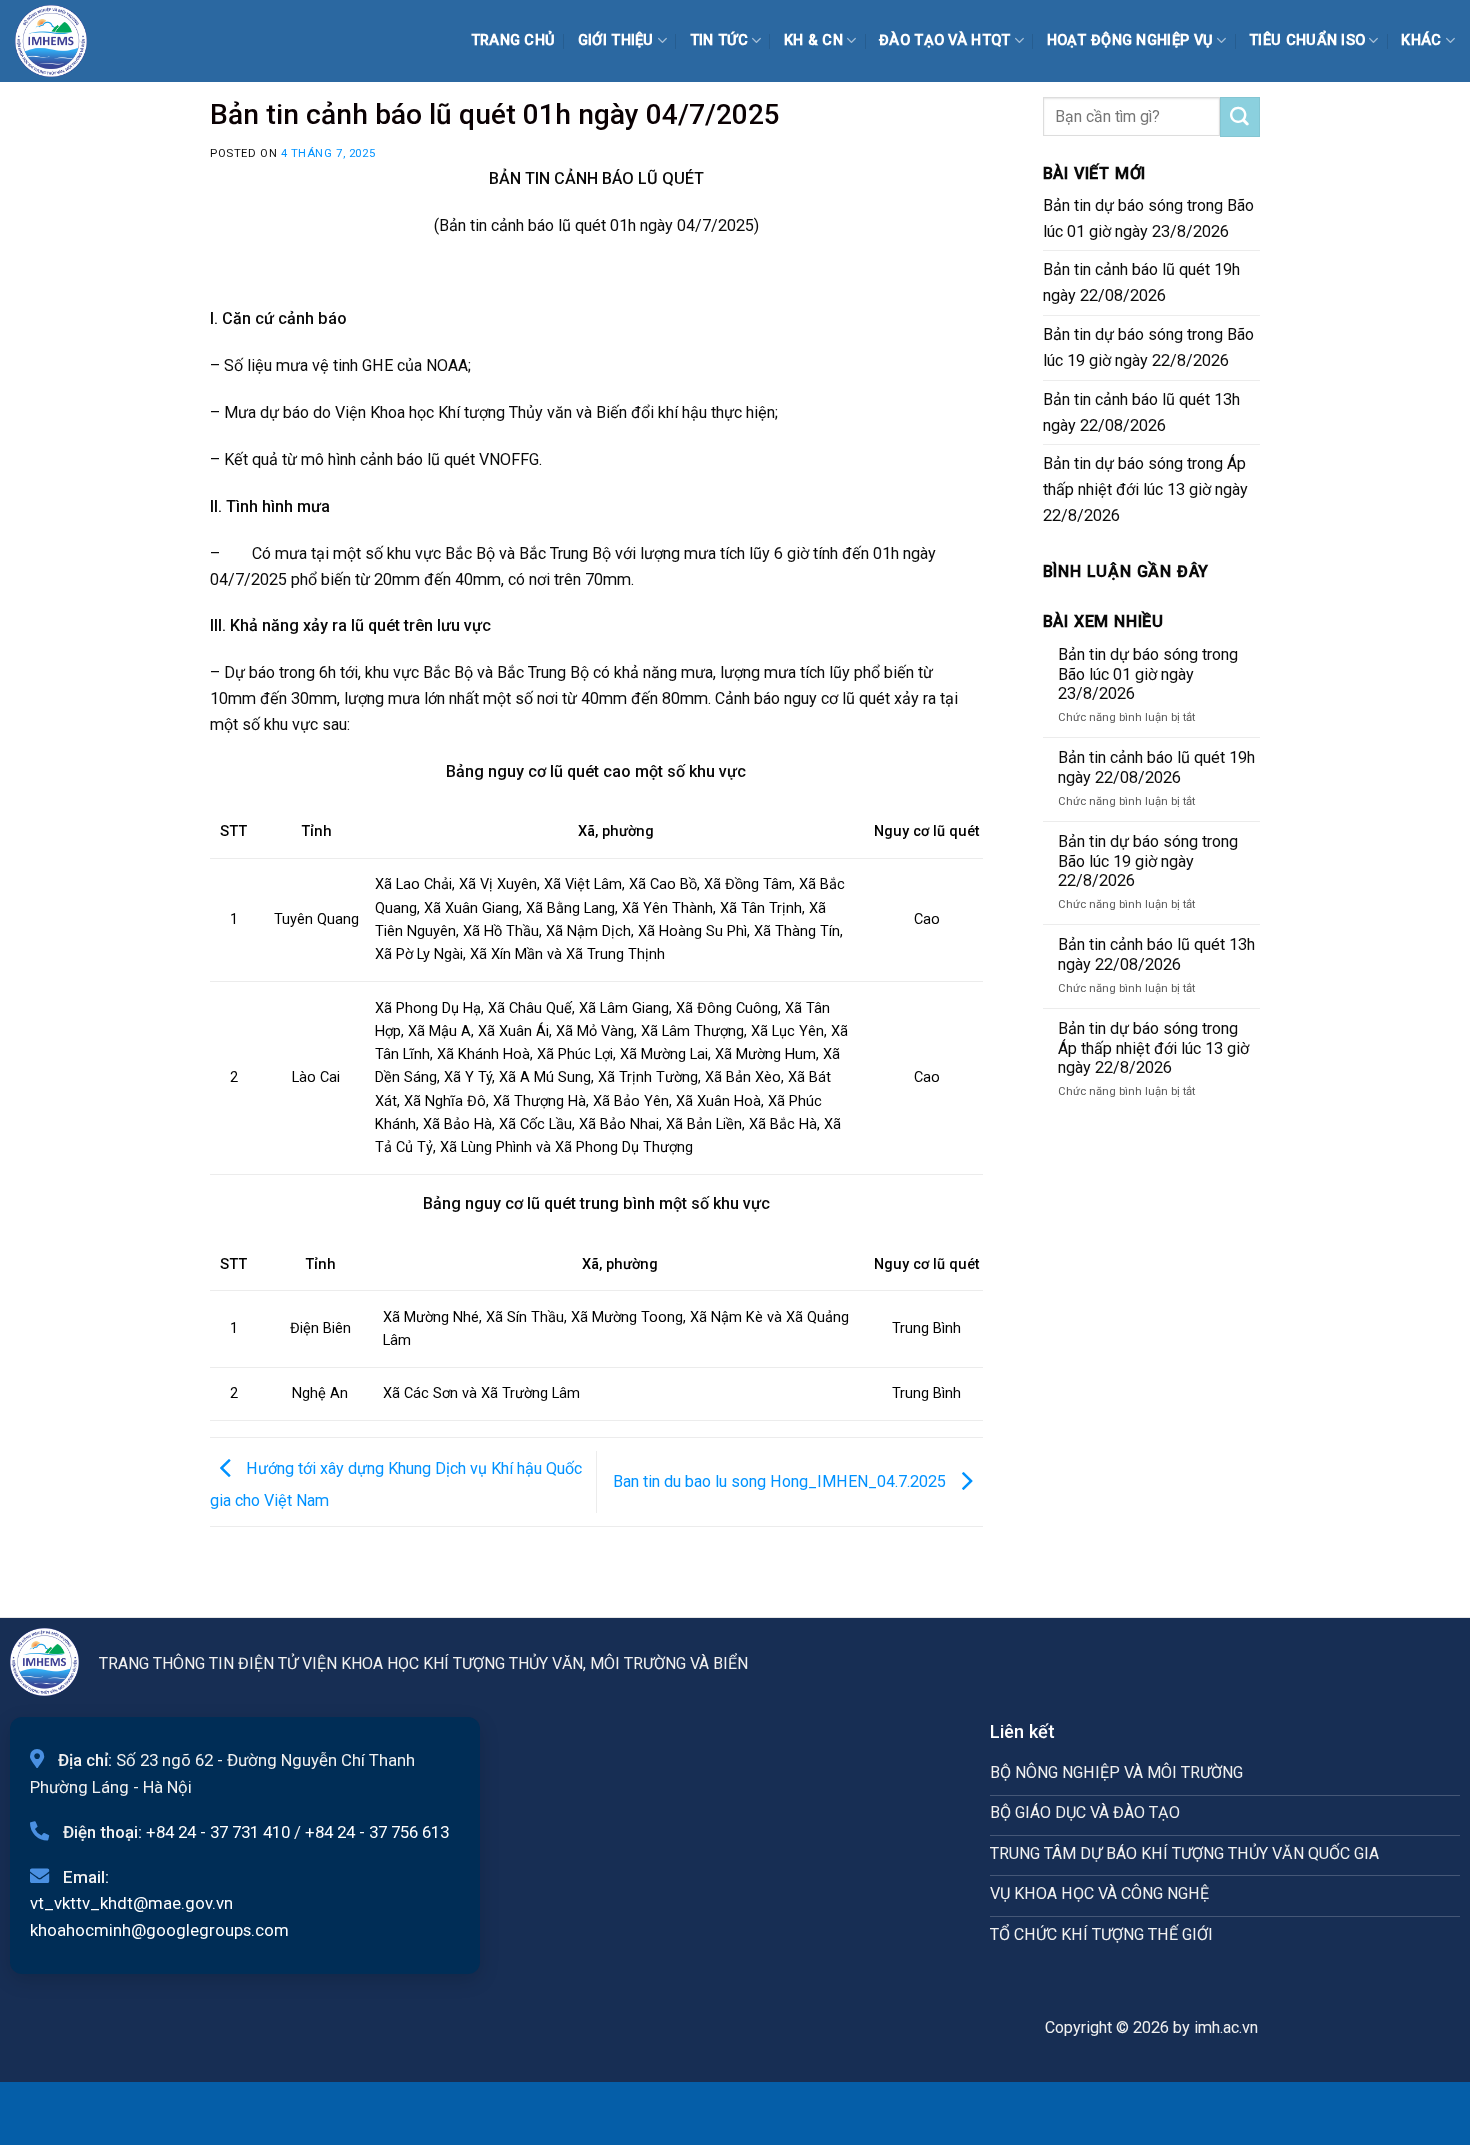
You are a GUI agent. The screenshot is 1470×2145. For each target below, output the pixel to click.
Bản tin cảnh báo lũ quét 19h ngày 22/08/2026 (1141, 282)
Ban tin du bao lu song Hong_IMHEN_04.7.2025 (781, 1480)
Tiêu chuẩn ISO (1307, 40)
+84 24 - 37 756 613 (377, 1832)
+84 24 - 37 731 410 (218, 1832)
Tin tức (719, 40)
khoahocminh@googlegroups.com (159, 1930)
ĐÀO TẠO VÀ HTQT (944, 40)
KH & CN (813, 40)
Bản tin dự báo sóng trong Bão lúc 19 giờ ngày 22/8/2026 (1148, 347)
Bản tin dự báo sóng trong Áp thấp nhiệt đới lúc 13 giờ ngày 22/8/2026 (1145, 489)
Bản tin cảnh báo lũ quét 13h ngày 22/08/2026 (1141, 412)
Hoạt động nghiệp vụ (1130, 40)
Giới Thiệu (616, 40)
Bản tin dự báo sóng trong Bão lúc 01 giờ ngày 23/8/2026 (1148, 218)
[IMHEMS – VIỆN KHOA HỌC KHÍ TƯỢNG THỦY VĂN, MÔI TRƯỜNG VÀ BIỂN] (65, 41)
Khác (1421, 40)
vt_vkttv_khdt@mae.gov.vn (131, 1903)
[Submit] (1240, 117)
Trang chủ (513, 40)
